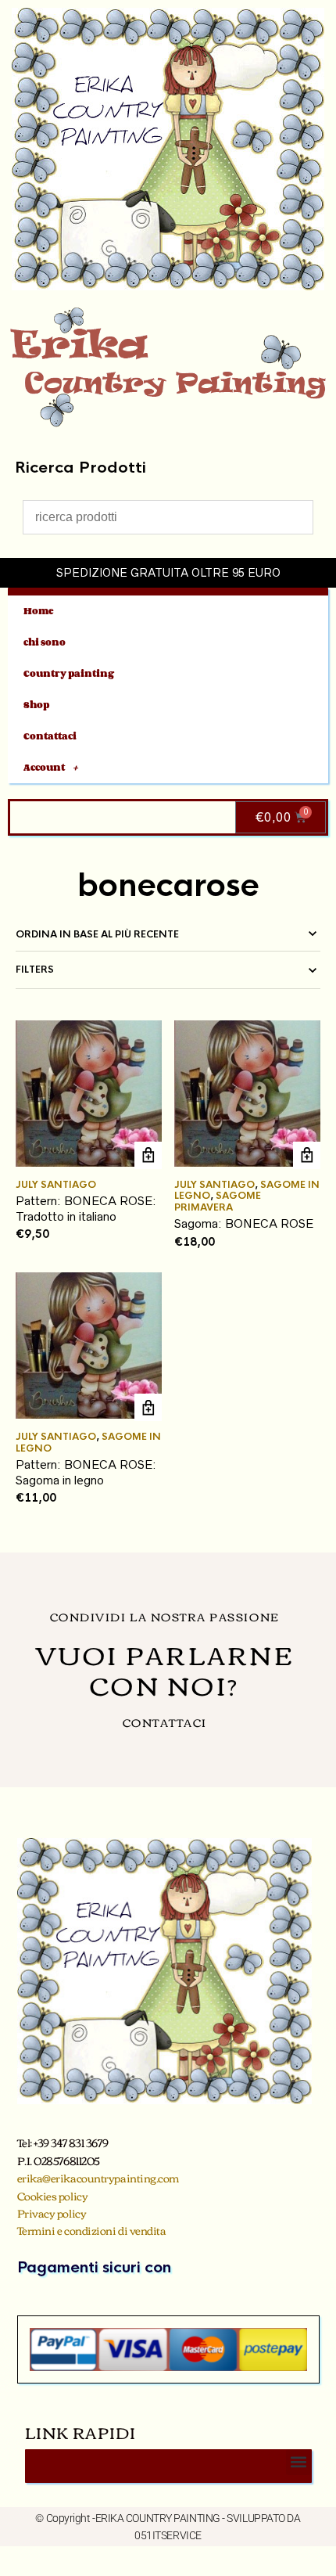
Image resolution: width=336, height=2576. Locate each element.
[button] (299, 2462)
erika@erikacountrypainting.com (98, 2178)
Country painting (69, 673)
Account (44, 767)
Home (39, 611)
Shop (36, 705)
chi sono (45, 642)
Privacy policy (52, 2213)
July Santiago (56, 1185)
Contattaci (50, 736)
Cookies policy (53, 2196)
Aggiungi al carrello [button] (148, 1155)
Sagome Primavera (218, 1201)
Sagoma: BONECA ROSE (244, 1223)
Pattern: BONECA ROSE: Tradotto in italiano (86, 1209)
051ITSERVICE (168, 2535)
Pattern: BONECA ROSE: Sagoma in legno (86, 1472)
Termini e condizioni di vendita (92, 2230)
